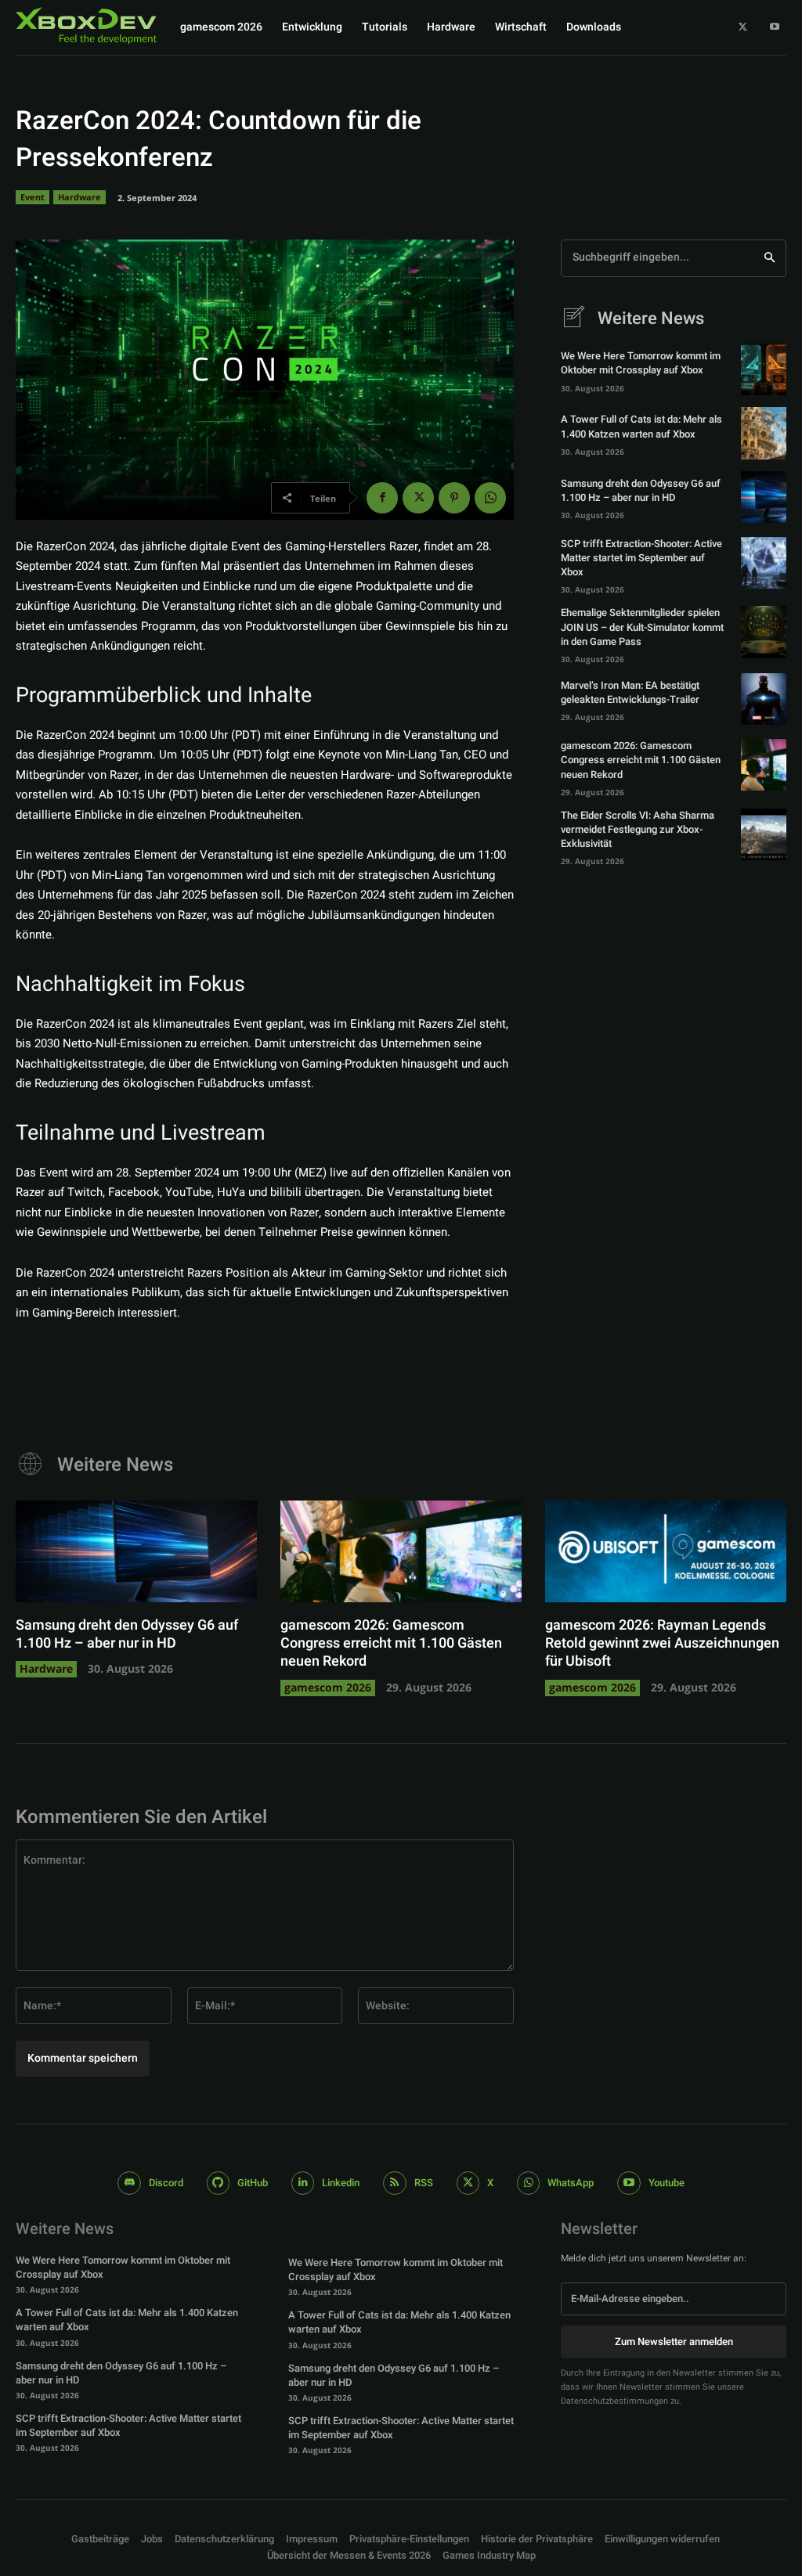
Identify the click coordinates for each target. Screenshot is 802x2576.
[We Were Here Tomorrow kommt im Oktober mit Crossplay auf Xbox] (764, 369)
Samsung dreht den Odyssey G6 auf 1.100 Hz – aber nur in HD (641, 490)
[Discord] (129, 2183)
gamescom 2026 (328, 1687)
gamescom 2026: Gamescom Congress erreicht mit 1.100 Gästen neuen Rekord (641, 760)
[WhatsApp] (490, 498)
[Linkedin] (303, 2183)
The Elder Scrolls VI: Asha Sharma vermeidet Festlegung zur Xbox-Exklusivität (638, 829)
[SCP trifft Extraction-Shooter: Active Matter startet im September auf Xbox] (764, 563)
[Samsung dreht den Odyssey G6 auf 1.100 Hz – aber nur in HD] (764, 497)
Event (33, 197)
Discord (166, 2183)
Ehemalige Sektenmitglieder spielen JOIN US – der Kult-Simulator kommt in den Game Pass (642, 627)
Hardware (79, 197)
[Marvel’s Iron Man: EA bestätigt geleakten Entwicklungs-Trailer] (764, 699)
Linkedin (341, 2183)
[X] (743, 27)
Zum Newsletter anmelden (674, 2342)
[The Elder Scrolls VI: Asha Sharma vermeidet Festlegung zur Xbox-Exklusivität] (764, 834)
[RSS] (394, 2183)
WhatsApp (571, 2183)
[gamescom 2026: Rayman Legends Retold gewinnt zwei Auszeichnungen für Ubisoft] (666, 1551)
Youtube (667, 2183)
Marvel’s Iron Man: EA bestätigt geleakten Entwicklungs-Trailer (630, 692)
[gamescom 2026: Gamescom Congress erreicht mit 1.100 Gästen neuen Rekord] (764, 765)
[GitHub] (218, 2183)
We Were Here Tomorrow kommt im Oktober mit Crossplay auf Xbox (641, 363)
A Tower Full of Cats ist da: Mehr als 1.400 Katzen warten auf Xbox (641, 426)
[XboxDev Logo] (87, 25)
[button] (409, 2540)
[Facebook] (382, 498)
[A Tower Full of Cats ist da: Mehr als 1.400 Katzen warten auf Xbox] (764, 433)
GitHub (253, 2183)
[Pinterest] (454, 498)
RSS (424, 2183)
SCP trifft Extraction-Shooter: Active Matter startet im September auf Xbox (641, 558)
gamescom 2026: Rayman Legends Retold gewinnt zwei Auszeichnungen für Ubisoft (662, 1644)
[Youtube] (775, 27)
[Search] (769, 258)
